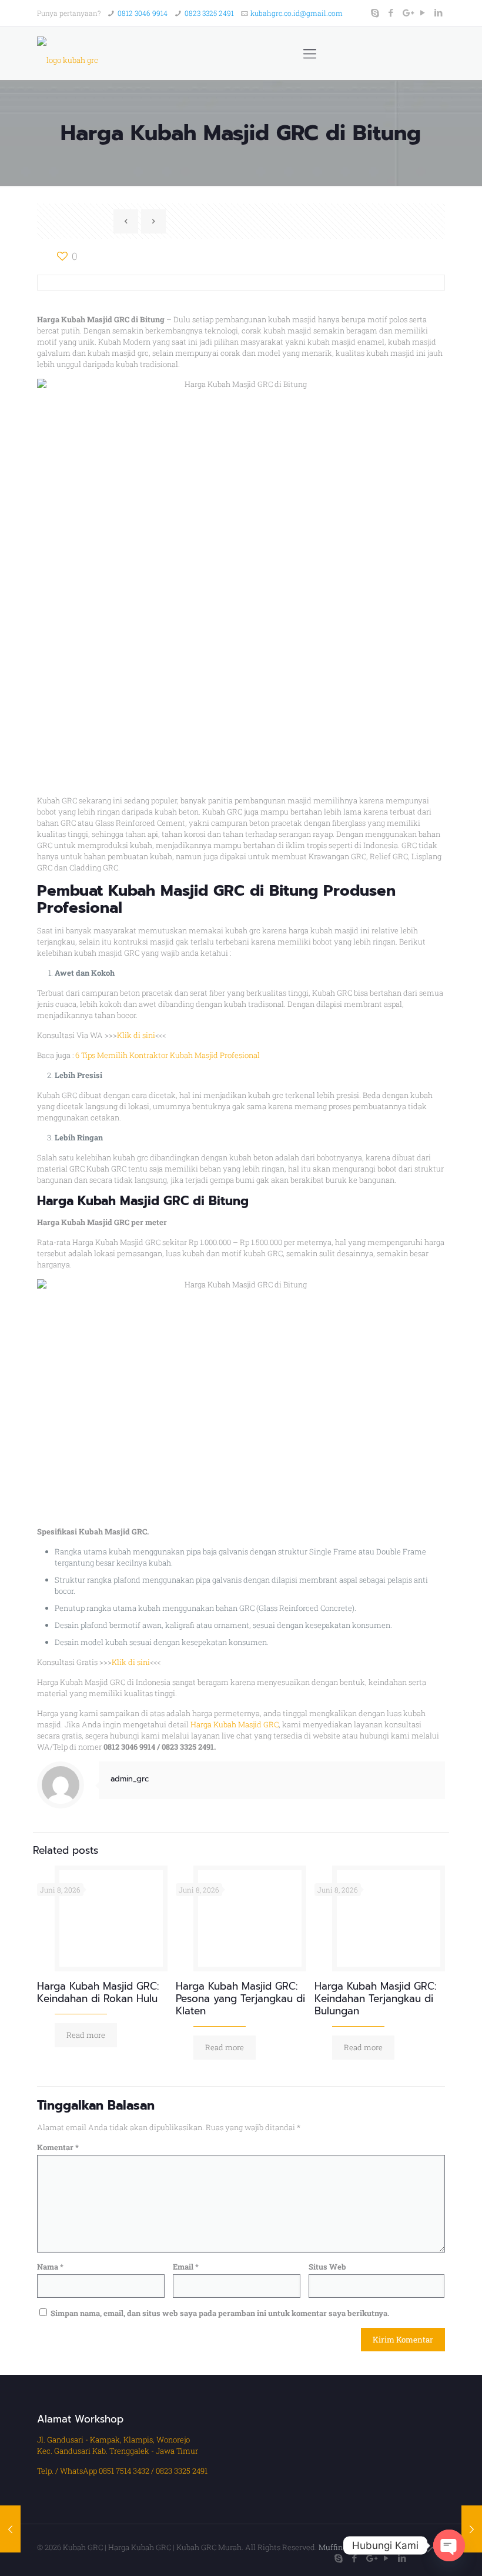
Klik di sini (136, 1035)
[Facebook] (391, 12)
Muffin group (342, 2547)
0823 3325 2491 (209, 13)
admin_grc (130, 1779)
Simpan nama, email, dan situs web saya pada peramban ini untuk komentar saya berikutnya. (220, 2313)
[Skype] (375, 12)
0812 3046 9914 (143, 13)
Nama (50, 2267)
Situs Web (327, 2267)
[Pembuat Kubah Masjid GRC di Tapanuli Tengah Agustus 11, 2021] (10, 2529)
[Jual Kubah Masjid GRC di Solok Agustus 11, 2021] (472, 2529)
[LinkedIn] (439, 12)
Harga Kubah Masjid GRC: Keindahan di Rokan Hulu (98, 1992)
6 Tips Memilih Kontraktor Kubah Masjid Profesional (168, 1055)
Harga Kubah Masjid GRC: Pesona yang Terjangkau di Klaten (240, 1998)
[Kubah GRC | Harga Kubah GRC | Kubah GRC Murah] (68, 54)
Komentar (58, 2147)
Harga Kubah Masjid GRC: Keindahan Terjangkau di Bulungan (375, 1998)
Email (186, 2267)
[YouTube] (423, 12)
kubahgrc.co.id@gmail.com (297, 13)
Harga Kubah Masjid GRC (235, 1724)
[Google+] (407, 12)
